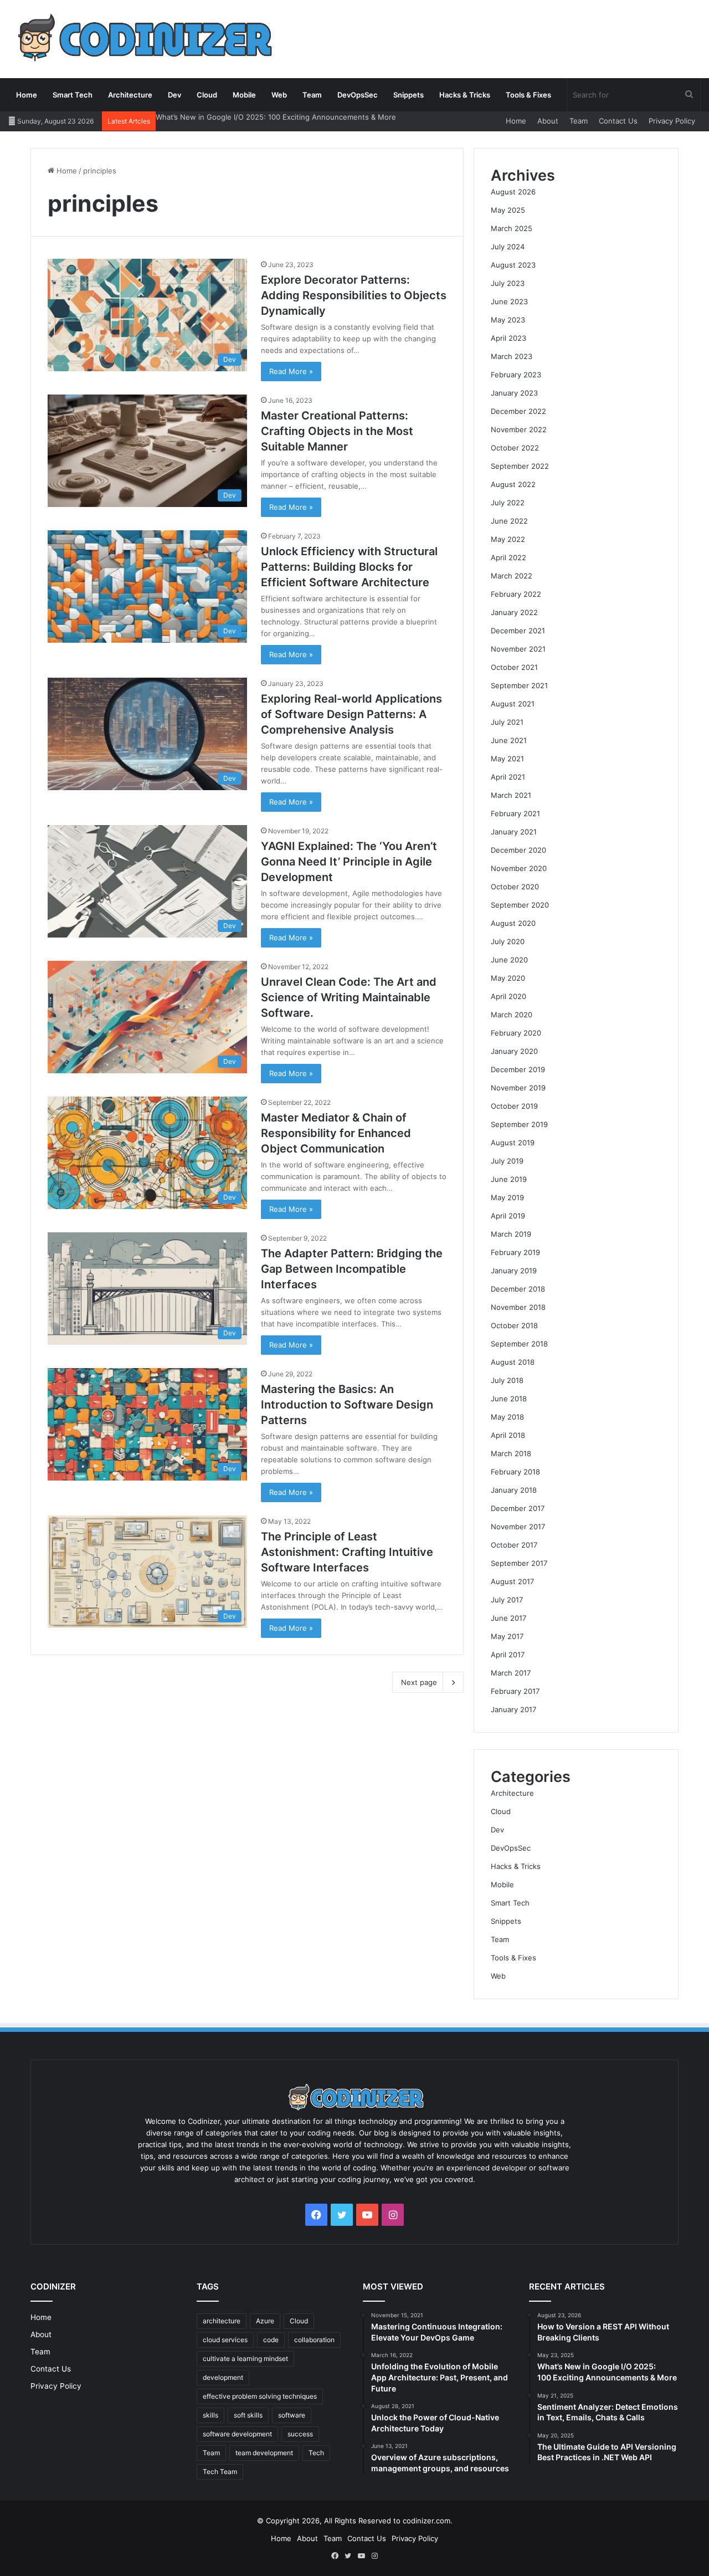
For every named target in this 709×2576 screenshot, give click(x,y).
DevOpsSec (358, 95)
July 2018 (507, 1380)
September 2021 (519, 685)
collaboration (314, 2340)
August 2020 (513, 923)
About (548, 121)
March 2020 (512, 1015)
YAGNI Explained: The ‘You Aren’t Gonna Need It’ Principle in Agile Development (349, 862)
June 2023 (509, 301)
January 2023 (514, 393)
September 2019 (519, 1124)
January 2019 (514, 1271)
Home (27, 95)
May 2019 (507, 1197)
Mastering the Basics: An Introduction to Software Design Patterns (347, 1405)
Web (279, 95)
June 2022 (509, 521)
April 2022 (508, 557)
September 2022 (520, 466)
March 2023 (512, 356)
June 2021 (509, 740)
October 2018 (514, 1325)
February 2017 (515, 1691)
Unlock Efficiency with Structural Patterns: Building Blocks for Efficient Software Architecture (349, 567)
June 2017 (508, 1618)
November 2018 (518, 1307)
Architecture (130, 95)
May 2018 (507, 1417)
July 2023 (508, 283)
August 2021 (513, 704)
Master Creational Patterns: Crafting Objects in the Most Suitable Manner (337, 431)
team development (264, 2453)
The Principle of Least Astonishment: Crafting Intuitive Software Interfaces (347, 1552)
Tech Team (220, 2472)
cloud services (225, 2340)
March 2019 (511, 1234)
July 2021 (507, 722)
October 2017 (514, 1545)
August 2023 (513, 265)
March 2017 (511, 1673)
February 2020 (516, 1033)
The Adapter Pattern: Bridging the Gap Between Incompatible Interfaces (352, 1269)
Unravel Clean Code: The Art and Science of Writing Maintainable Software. (349, 997)
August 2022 (513, 484)
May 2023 (508, 320)
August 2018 (513, 1362)
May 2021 (507, 759)
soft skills (248, 2415)
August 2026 (513, 192)
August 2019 (513, 1143)
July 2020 (508, 941)
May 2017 (507, 1636)
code (271, 2340)
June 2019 (509, 1179)
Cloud (207, 95)
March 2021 (511, 795)
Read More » (291, 371)
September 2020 (520, 905)
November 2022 (519, 429)
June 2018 (509, 1399)
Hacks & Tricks (465, 95)
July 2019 (507, 1161)
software (292, 2415)
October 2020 (515, 887)
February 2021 (515, 813)
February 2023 (516, 375)
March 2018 (511, 1453)
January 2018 (514, 1490)
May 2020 (508, 978)
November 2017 (518, 1527)
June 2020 (509, 960)
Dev (174, 95)
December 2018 (518, 1289)
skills (210, 2415)
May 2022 (508, 539)
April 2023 (508, 338)
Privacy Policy (672, 121)
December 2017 (518, 1508)
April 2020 (508, 996)
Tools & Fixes (528, 95)
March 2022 (512, 576)
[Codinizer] (142, 39)
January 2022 (514, 612)
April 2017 (508, 1655)
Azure (265, 2321)
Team (312, 95)
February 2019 (515, 1252)
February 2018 (515, 1472)
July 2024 (508, 247)
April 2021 (508, 777)
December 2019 (518, 1069)
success (300, 2434)
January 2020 (514, 1051)
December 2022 (518, 411)
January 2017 (513, 1709)
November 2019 (518, 1088)
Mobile (244, 95)
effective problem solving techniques (260, 2396)
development (223, 2377)
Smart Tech (73, 95)
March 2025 (512, 228)
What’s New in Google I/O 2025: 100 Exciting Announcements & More (276, 117)
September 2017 (519, 1563)
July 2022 (508, 503)
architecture (222, 2321)
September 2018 (519, 1344)
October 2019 (514, 1106)
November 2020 (519, 868)
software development (237, 2434)
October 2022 (515, 448)
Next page (419, 1682)
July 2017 (507, 1600)
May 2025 (508, 210)
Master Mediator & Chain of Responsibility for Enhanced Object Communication (336, 1133)
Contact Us (618, 121)
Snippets (409, 95)
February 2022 (516, 594)
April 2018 (508, 1435)
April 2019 (508, 1216)
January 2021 (514, 832)
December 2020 (518, 850)
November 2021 (518, 649)
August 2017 (512, 1581)
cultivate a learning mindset (245, 2359)
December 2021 (518, 631)
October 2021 (514, 667)
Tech (316, 2453)
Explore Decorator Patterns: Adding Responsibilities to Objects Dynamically (354, 295)
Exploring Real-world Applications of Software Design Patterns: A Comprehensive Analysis (351, 714)
